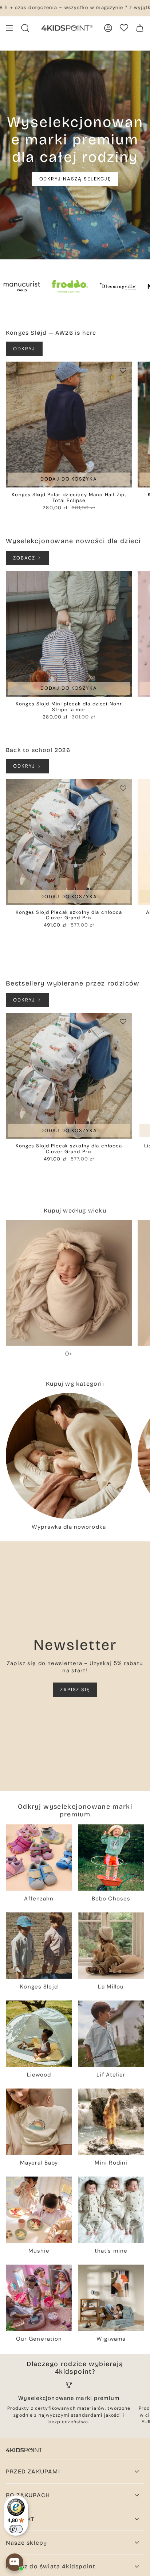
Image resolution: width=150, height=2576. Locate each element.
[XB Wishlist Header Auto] (124, 28)
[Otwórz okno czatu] (15, 2562)
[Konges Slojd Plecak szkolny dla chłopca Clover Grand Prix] (69, 842)
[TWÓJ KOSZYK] (140, 28)
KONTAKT (20, 2519)
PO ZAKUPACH (28, 2495)
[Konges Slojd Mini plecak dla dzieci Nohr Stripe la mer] (69, 634)
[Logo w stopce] (24, 2450)
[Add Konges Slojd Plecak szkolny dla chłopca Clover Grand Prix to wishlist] (123, 788)
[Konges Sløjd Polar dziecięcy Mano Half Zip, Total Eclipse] (69, 425)
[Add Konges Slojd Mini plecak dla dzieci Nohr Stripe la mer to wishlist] (123, 580)
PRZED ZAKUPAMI (33, 2471)
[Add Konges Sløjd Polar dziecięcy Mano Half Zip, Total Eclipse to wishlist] (123, 370)
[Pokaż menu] (9, 28)
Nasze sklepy (26, 2543)
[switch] (16, 2529)
